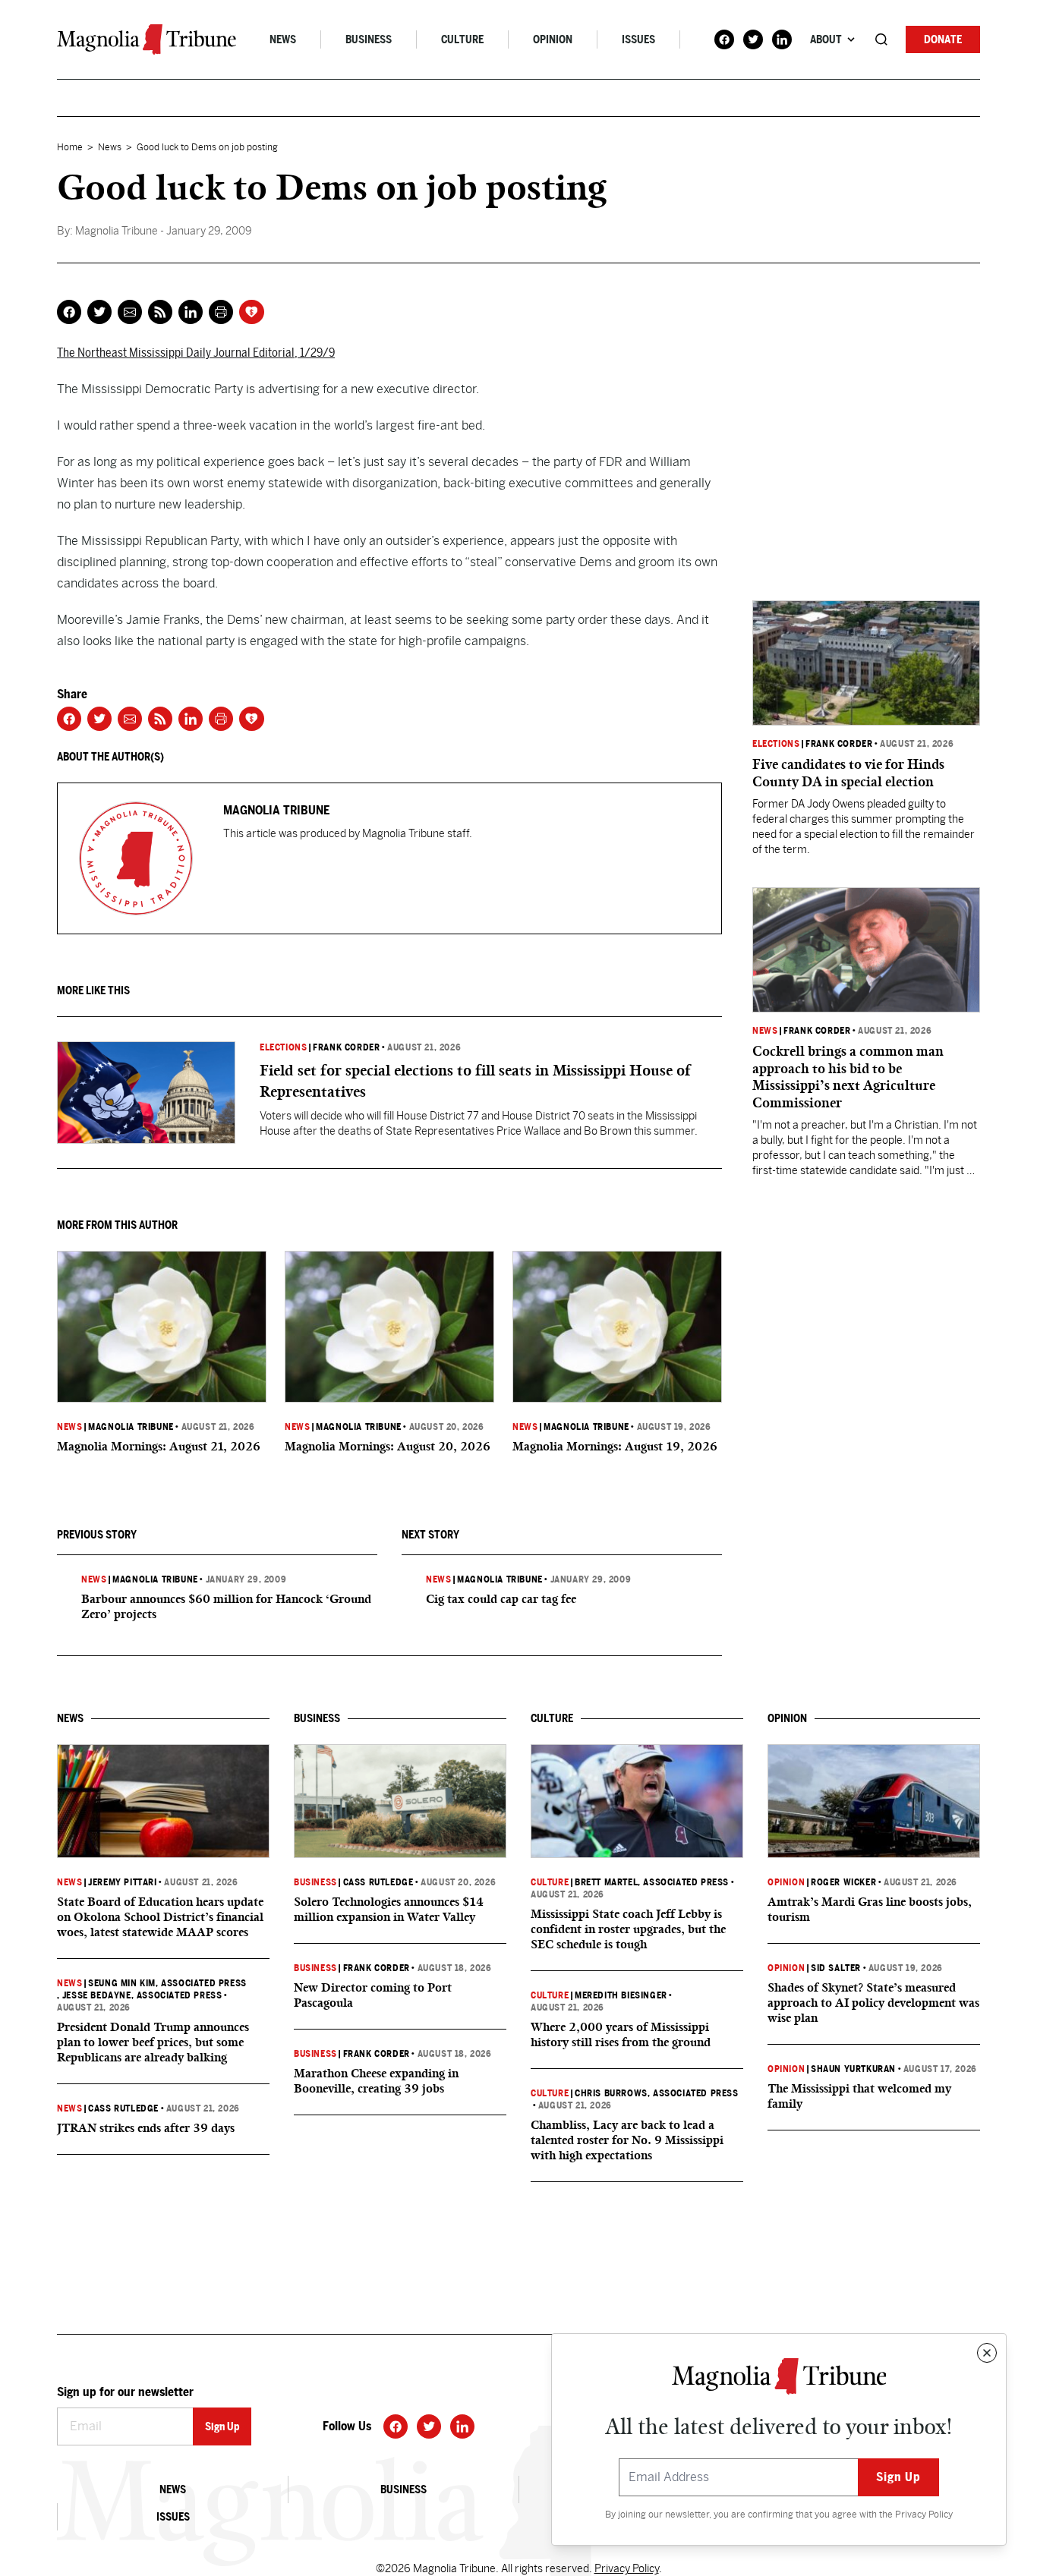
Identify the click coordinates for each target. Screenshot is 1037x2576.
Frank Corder (346, 1047)
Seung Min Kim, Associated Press (167, 1983)
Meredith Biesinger (621, 1995)
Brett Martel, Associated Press (652, 1882)
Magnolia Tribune (131, 1427)
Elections (283, 1047)
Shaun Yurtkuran (853, 2069)
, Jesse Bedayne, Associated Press (139, 1995)
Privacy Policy (924, 2515)
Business (369, 39)
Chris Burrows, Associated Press (657, 2093)
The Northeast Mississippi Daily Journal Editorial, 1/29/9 (196, 353)
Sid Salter (836, 1968)
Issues (638, 39)
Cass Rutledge (123, 2108)
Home (70, 147)
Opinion (553, 39)
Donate (943, 39)
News (283, 39)
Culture (462, 39)
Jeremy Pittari (122, 1882)
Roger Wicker (843, 1882)
